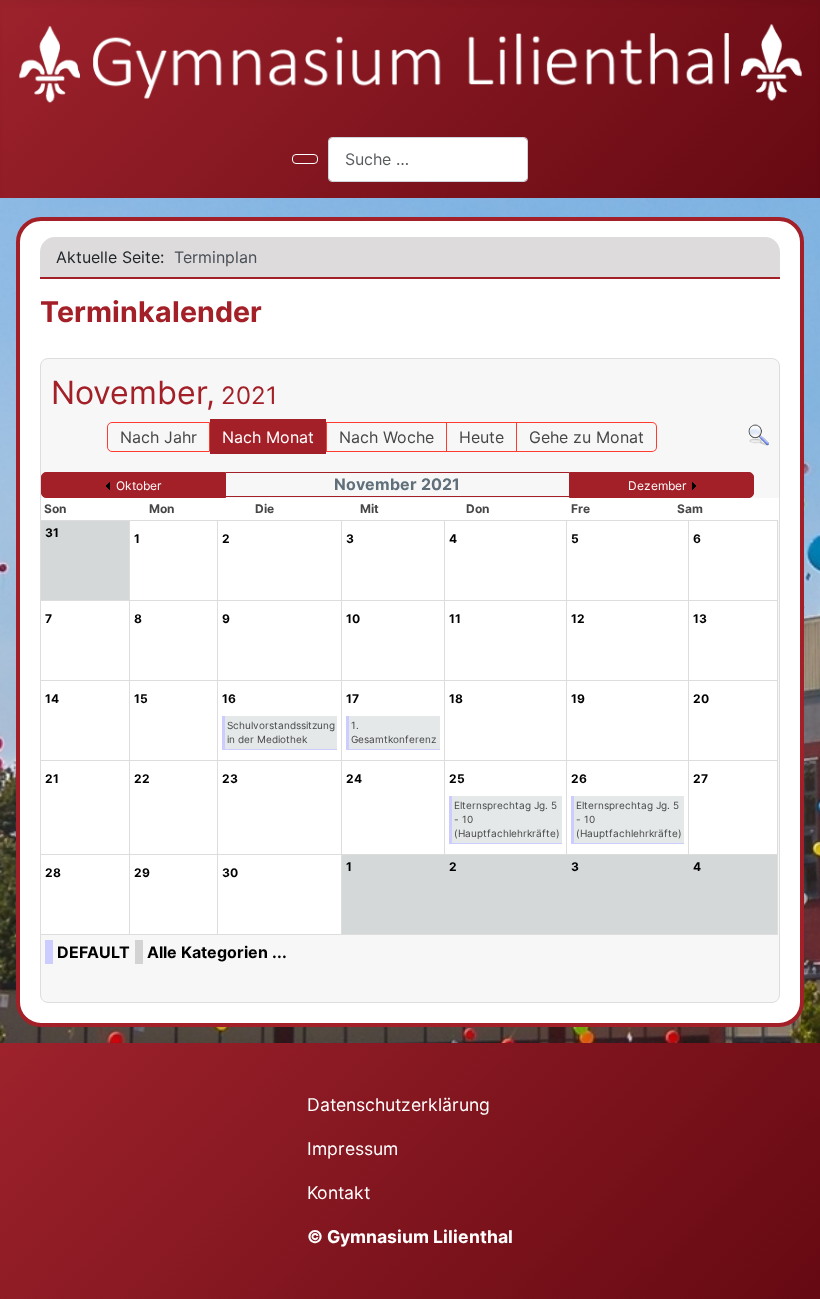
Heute (481, 437)
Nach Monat (268, 437)
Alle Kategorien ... (217, 952)
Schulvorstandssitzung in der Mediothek (281, 732)
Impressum (352, 1148)
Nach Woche (386, 437)
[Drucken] (773, 349)
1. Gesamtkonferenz (393, 732)
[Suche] (758, 434)
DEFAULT (93, 952)
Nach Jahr (158, 437)
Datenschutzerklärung (398, 1104)
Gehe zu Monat (586, 437)
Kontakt (338, 1192)
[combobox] (428, 159)
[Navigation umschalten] (305, 159)
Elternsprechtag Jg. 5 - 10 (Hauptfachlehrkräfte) (507, 819)
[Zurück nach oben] (795, 1274)
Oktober (138, 485)
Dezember (657, 485)
